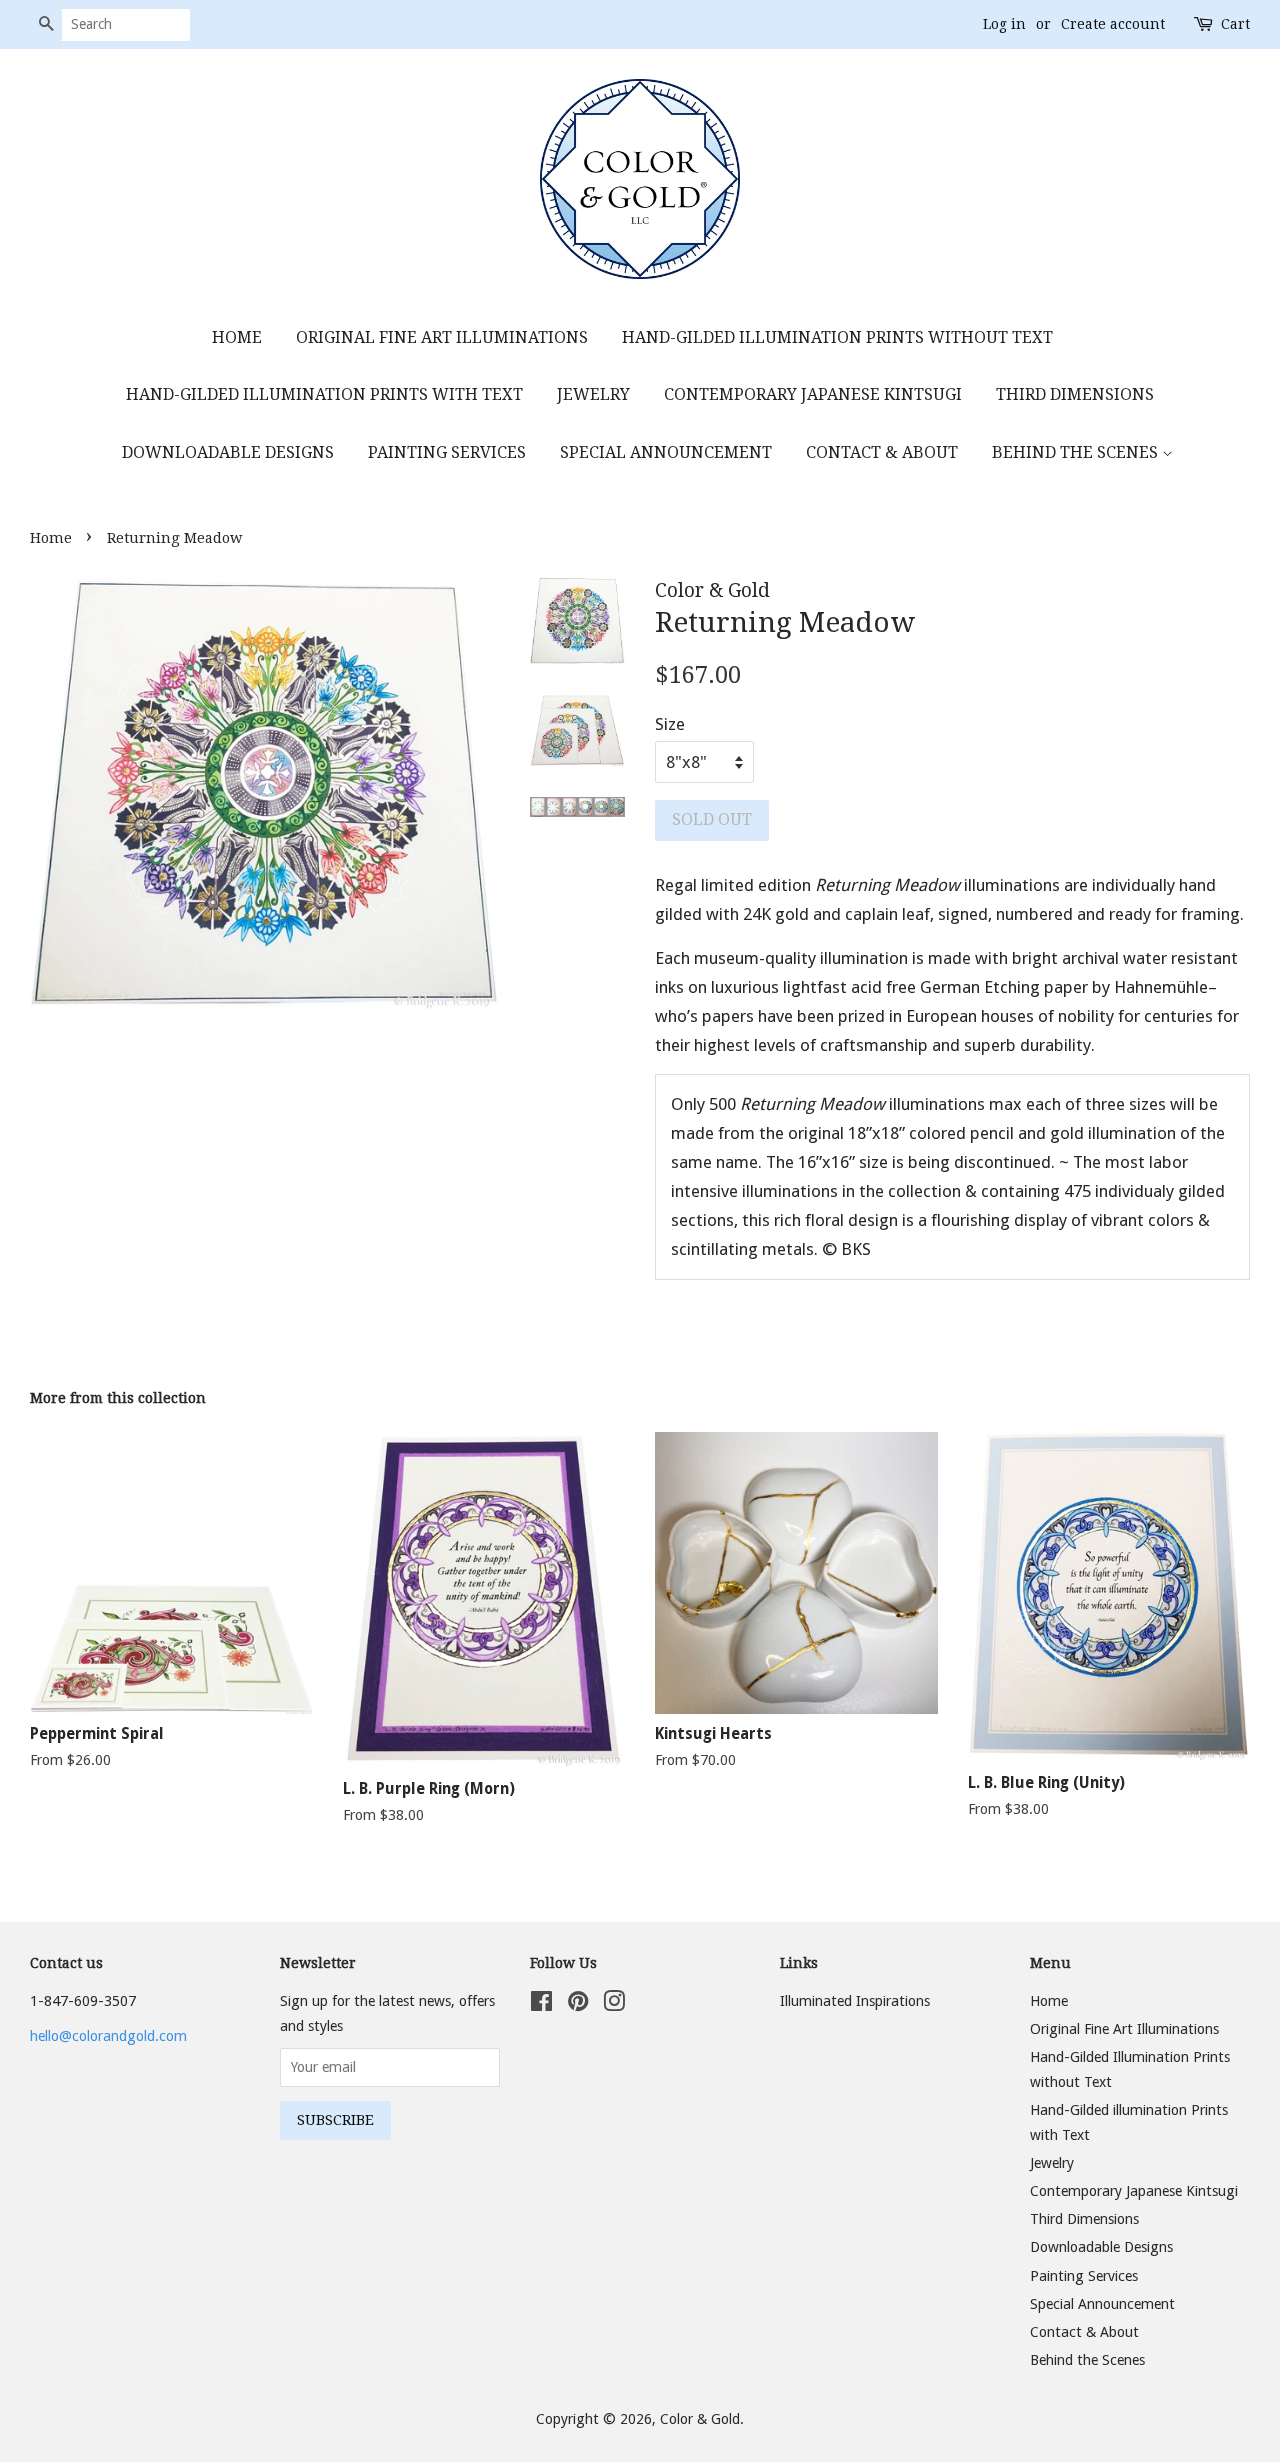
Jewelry (593, 394)
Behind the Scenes (1077, 452)
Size (670, 724)
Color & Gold (700, 2419)
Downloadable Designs (228, 452)
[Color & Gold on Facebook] (541, 2005)
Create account (1113, 24)
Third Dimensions (1075, 394)
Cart (1235, 24)
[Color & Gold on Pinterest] (578, 2005)
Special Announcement (666, 452)
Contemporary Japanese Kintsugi (813, 394)
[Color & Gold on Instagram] (614, 2005)
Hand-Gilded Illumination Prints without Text (837, 337)
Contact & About (882, 452)
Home (237, 337)
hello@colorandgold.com (108, 2036)
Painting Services (447, 452)
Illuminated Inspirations (855, 2001)
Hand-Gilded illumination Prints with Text (324, 394)
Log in (1004, 24)
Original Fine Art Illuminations (442, 337)
